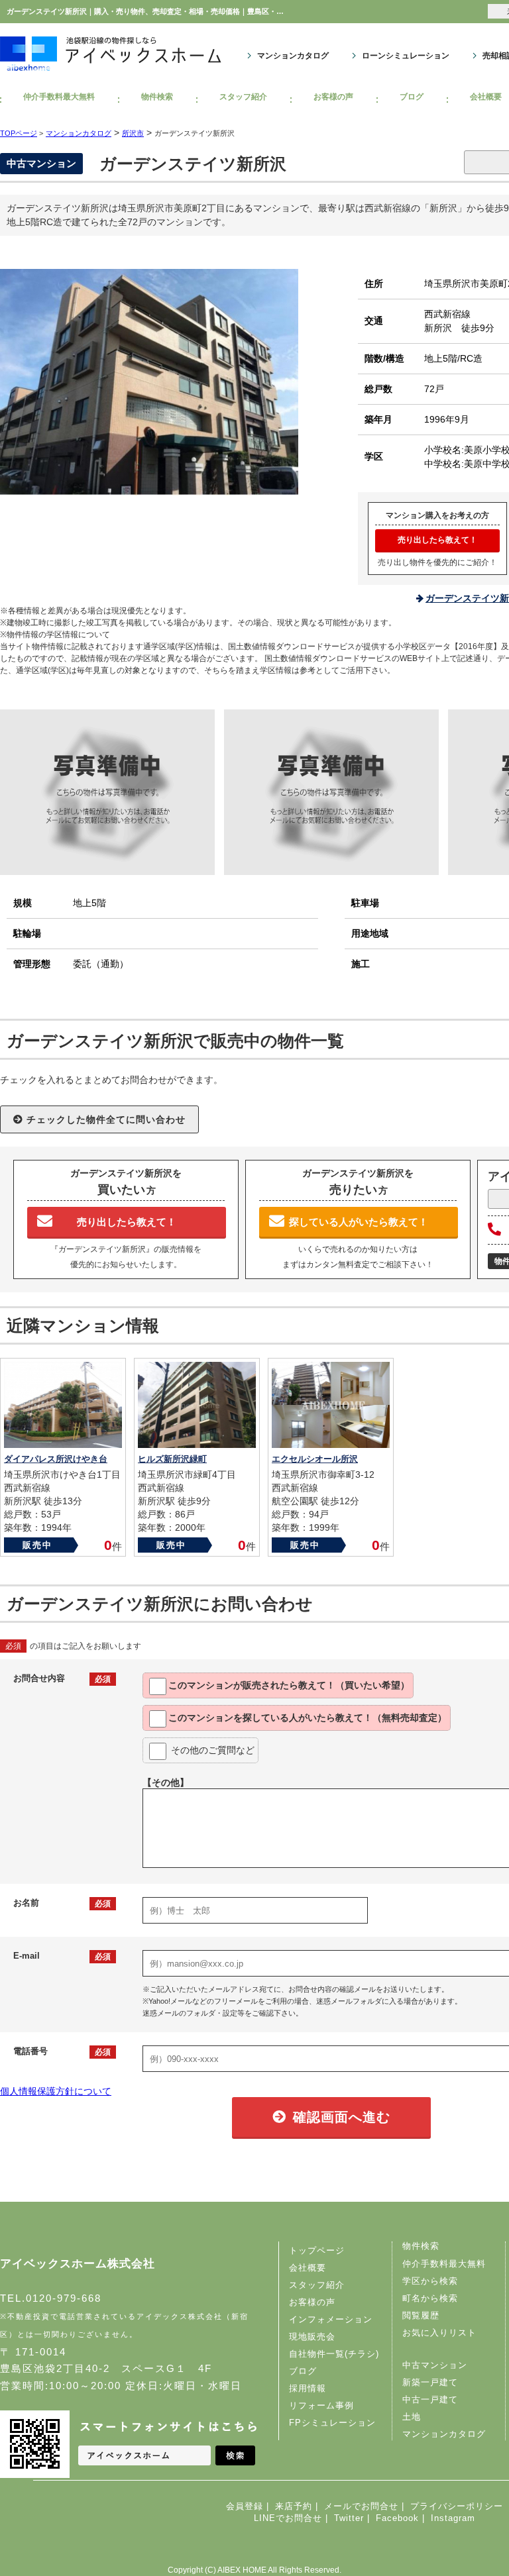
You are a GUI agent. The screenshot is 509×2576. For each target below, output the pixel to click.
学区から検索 (430, 2281)
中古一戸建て (430, 2399)
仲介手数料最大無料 (59, 97)
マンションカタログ (293, 56)
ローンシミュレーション (406, 56)
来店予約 (294, 2506)
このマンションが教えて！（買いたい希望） (289, 1685)
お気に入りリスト (439, 2333)
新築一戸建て (430, 2382)
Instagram (453, 2518)
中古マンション (435, 2365)
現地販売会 (312, 2337)
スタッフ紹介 (243, 97)
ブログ (412, 97)
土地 (412, 2417)
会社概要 (308, 2268)
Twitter (349, 2518)
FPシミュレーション (332, 2423)
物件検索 (157, 97)
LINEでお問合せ (288, 2518)
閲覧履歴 (421, 2315)
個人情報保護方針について (56, 2091)
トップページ (317, 2250)
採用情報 (308, 2388)
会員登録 (245, 2506)
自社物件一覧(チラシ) (334, 2354)
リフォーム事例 (321, 2405)
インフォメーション (331, 2319)
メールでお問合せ (361, 2506)
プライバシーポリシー (457, 2506)
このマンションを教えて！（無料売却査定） (308, 1718)
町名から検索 (430, 2298)
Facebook (397, 2518)
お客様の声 (333, 97)
